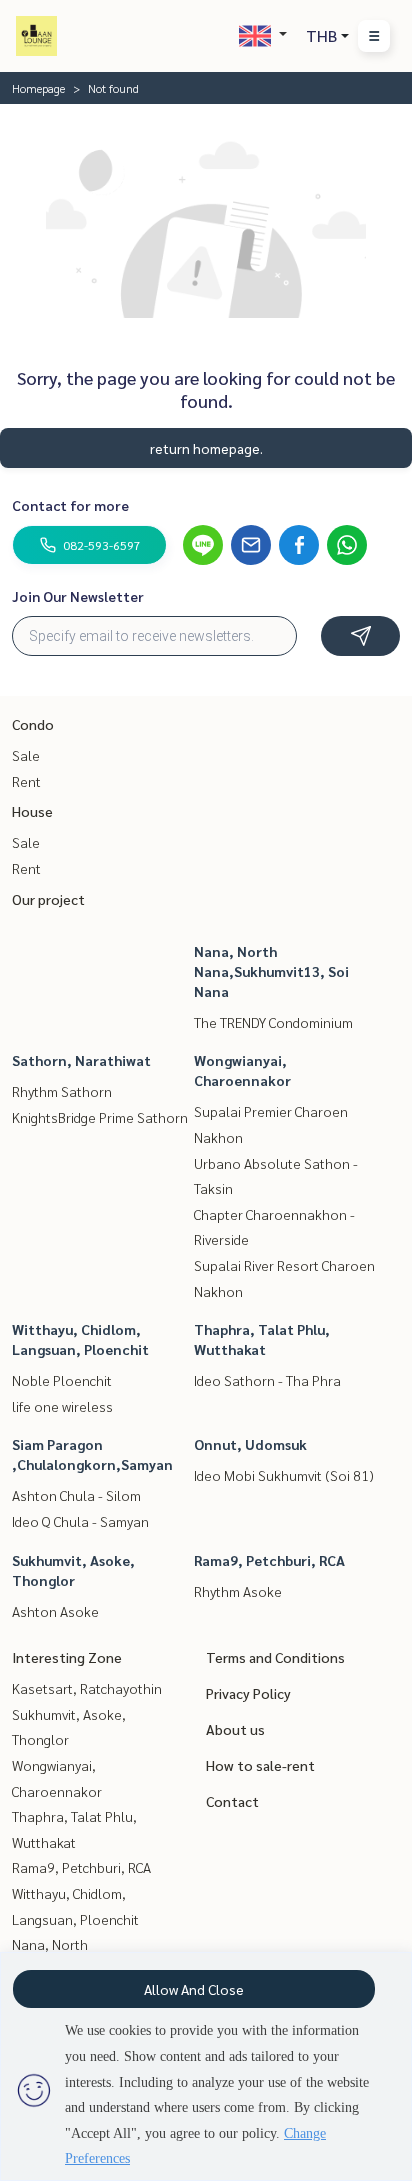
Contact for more (70, 505)
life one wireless (62, 1406)
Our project (48, 899)
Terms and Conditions (275, 1657)
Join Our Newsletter (78, 596)
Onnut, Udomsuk (250, 1444)
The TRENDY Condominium (273, 1022)
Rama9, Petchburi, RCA (269, 1560)
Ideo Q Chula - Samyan (80, 1521)
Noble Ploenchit (62, 1380)
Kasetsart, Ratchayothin (87, 1688)
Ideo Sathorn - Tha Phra (267, 1380)
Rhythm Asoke (238, 1591)
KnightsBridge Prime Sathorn (100, 1117)
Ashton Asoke (55, 1611)
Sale (26, 755)
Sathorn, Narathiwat (81, 1060)
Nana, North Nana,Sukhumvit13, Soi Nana (271, 971)
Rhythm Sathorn (62, 1091)
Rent (26, 781)
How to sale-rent (260, 1765)
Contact (232, 1801)
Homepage (38, 88)
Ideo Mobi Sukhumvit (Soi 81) (284, 1475)
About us (235, 1729)
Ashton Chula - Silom (76, 1495)
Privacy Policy (248, 1693)
